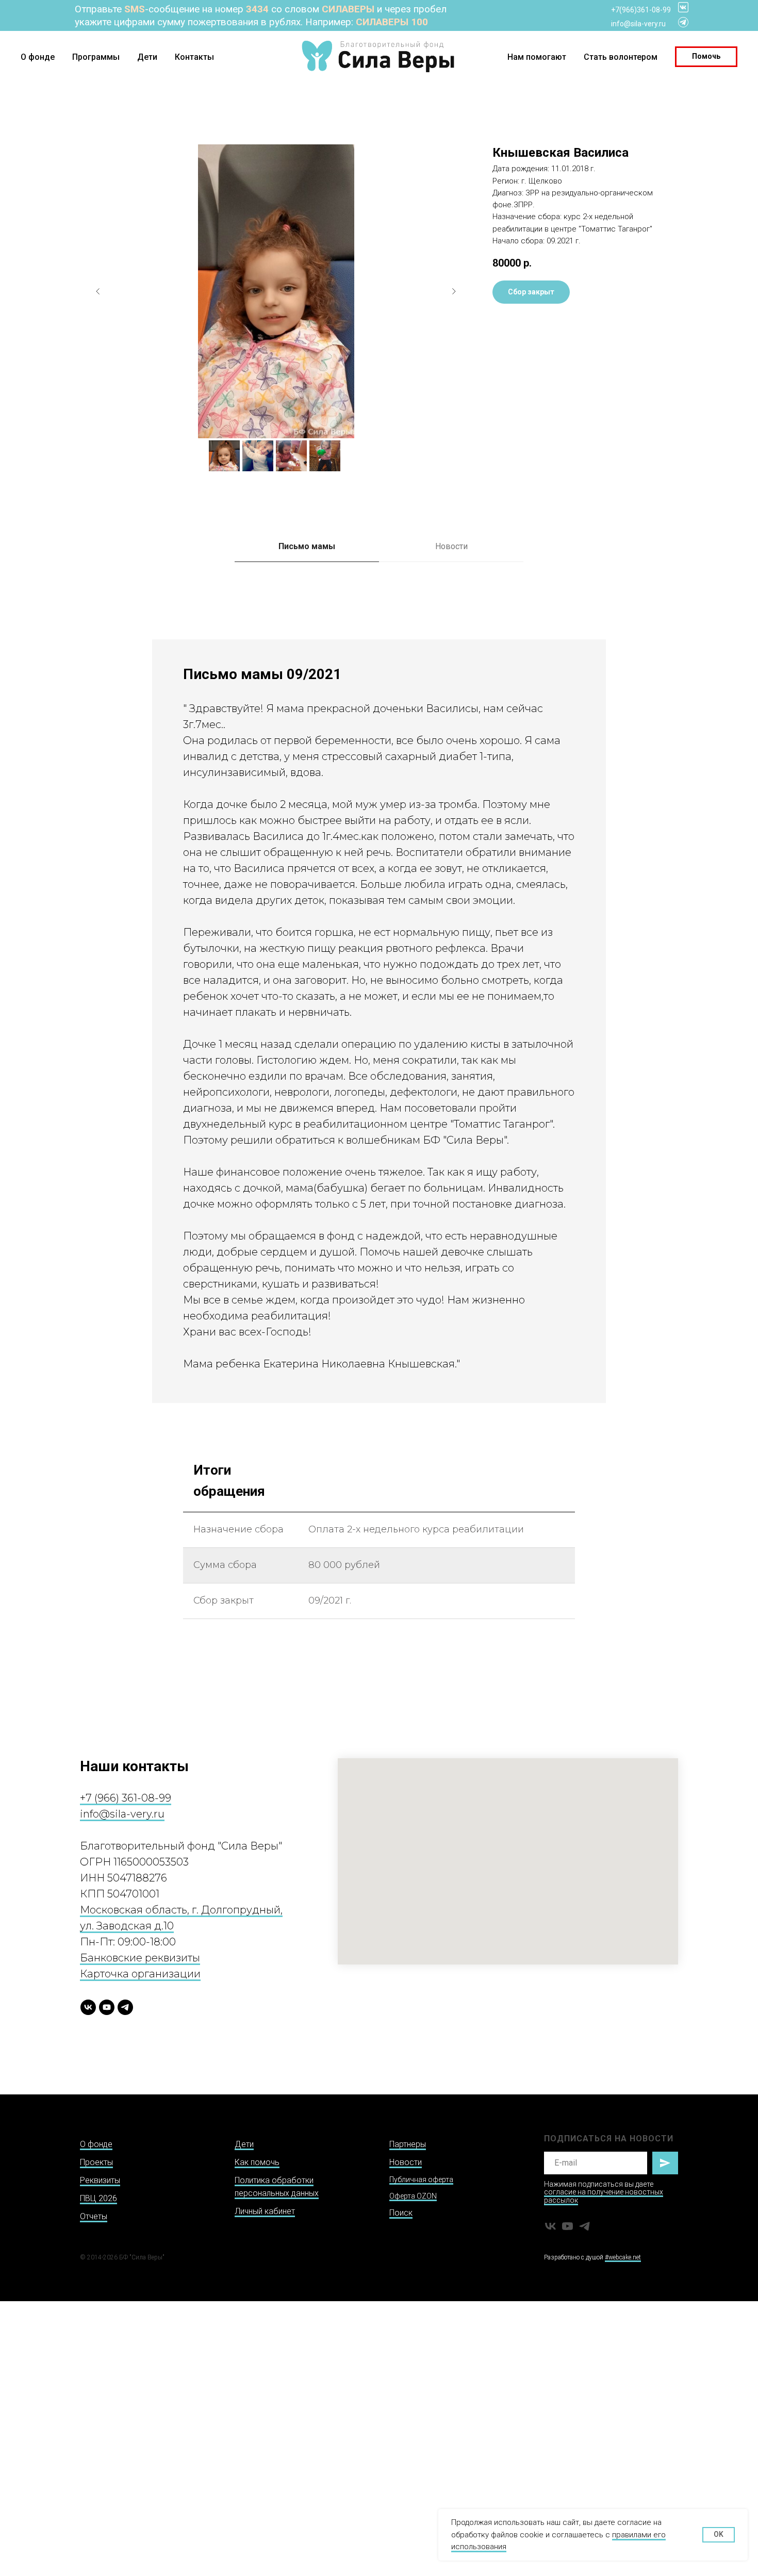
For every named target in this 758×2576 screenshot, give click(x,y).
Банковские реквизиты (140, 1958)
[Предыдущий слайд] (98, 291)
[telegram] (125, 2007)
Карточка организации (140, 1974)
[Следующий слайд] (454, 291)
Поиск (401, 2213)
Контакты (194, 57)
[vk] (88, 2007)
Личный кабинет (265, 2211)
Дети (147, 57)
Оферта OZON (413, 2196)
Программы (96, 57)
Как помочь (257, 2162)
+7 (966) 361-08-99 (126, 1798)
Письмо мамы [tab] (307, 546)
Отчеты (94, 2216)
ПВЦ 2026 (98, 2198)
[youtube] (107, 2007)
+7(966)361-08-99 (641, 10)
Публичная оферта (421, 2179)
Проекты (96, 2162)
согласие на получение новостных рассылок (604, 2196)
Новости (406, 2162)
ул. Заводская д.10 (127, 1926)
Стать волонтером (621, 57)
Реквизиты (100, 2180)
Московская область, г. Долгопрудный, (181, 1910)
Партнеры (408, 2144)
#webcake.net (623, 2257)
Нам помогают (537, 57)
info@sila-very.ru (638, 24)
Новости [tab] (451, 546)
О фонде (38, 57)
